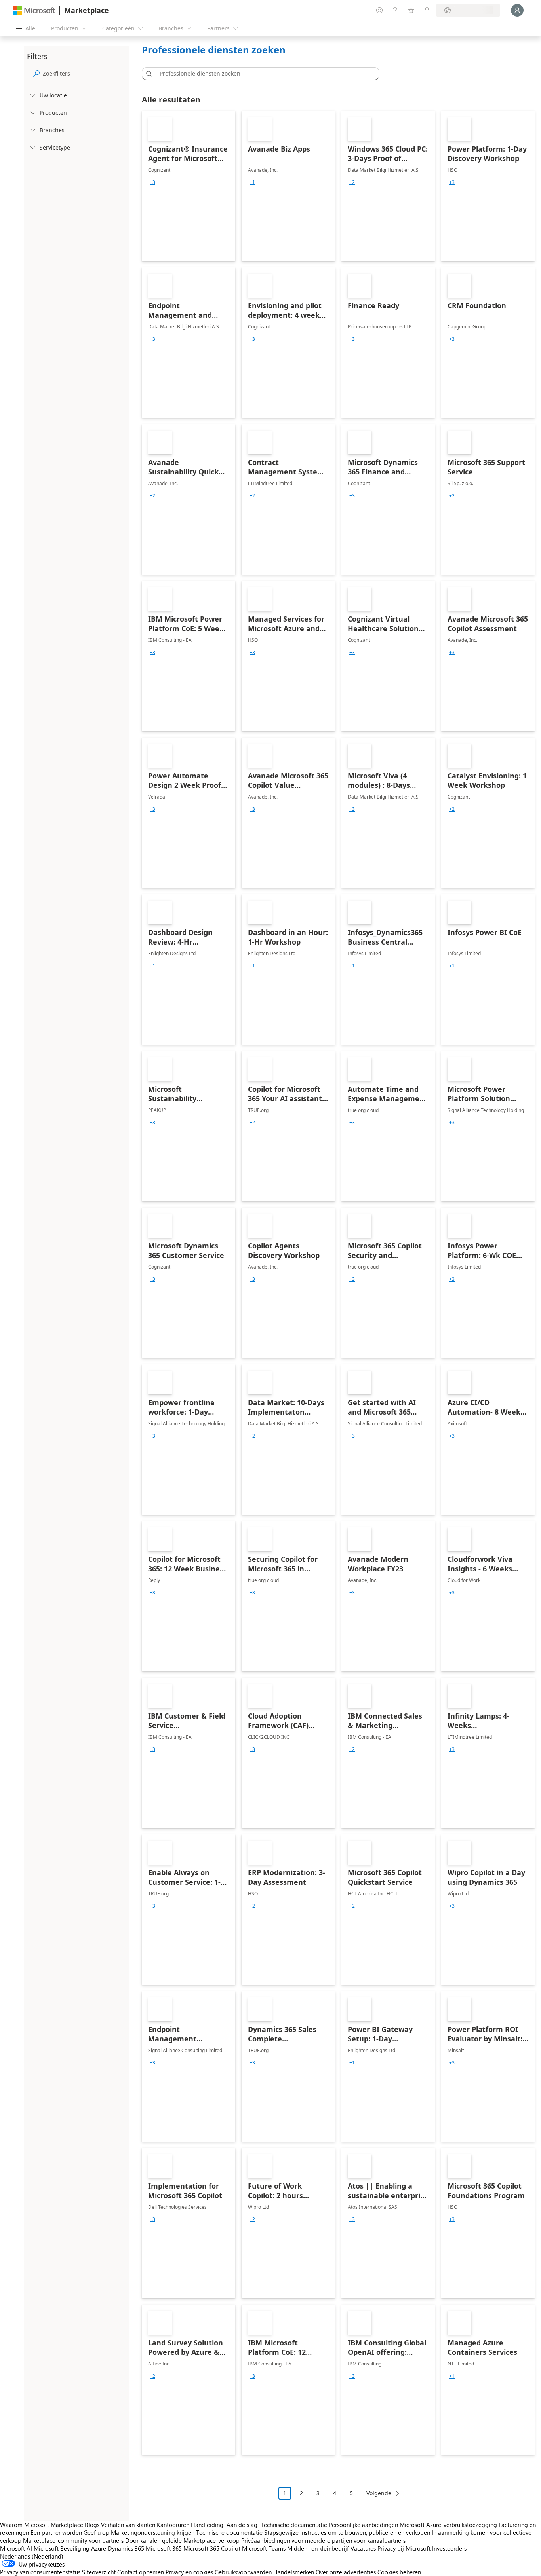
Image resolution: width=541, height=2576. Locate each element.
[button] (148, 74)
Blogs (92, 2525)
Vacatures (363, 2548)
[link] (189, 186)
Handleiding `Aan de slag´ (225, 2525)
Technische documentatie (294, 2525)
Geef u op (96, 2532)
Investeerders (449, 2548)
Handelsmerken (294, 2572)
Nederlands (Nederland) (32, 2556)
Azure (99, 2548)
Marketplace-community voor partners (73, 2540)
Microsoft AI (16, 2548)
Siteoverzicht (99, 2572)
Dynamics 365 (126, 2548)
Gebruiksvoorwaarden (243, 2572)
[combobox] (263, 74)
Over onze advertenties (346, 2572)
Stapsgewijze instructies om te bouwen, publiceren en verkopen (347, 2532)
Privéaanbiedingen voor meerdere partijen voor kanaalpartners (323, 2540)
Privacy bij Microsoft (404, 2548)
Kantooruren (173, 2525)
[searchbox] (84, 73)
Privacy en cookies (189, 2572)
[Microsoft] (34, 10)
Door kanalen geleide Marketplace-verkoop (182, 2540)
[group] (152, 182)
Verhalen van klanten (128, 2525)
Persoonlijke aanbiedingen (363, 2525)
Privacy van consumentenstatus (40, 2572)
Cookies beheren (399, 2572)
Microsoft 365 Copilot (212, 2548)
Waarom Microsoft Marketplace (42, 2525)
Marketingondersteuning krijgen (153, 2532)
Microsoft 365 (164, 2548)
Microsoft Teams (264, 2548)
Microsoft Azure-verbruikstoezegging (449, 2525)
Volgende (379, 2493)
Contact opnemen (141, 2572)
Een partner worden (56, 2532)
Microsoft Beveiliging (62, 2548)
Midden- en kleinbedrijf (318, 2548)
